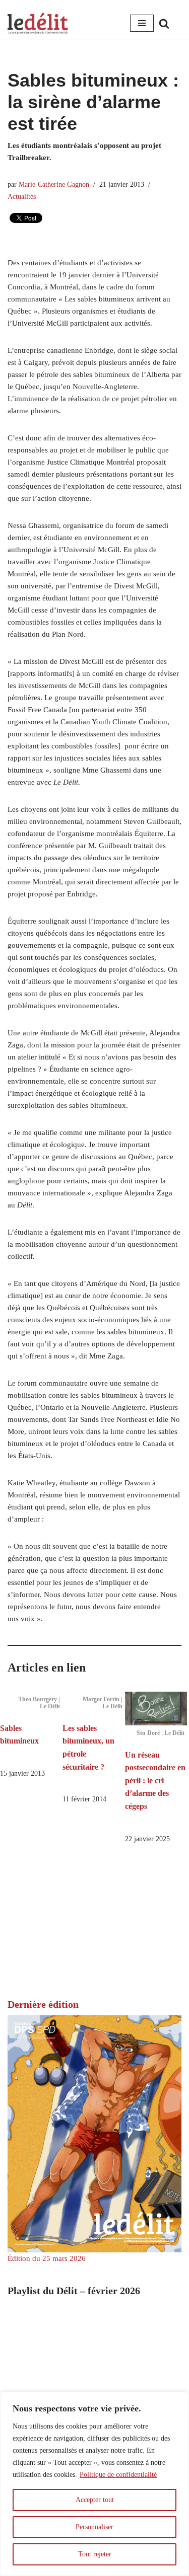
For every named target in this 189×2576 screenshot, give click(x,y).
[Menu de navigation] (142, 23)
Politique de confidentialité (118, 2475)
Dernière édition (43, 2004)
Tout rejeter (95, 2554)
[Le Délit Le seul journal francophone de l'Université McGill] (38, 23)
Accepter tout (95, 2500)
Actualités (22, 197)
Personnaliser (94, 2527)
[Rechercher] (164, 23)
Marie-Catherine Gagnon (54, 184)
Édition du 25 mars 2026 (47, 2258)
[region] (94, 2484)
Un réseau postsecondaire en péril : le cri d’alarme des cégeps (155, 1781)
